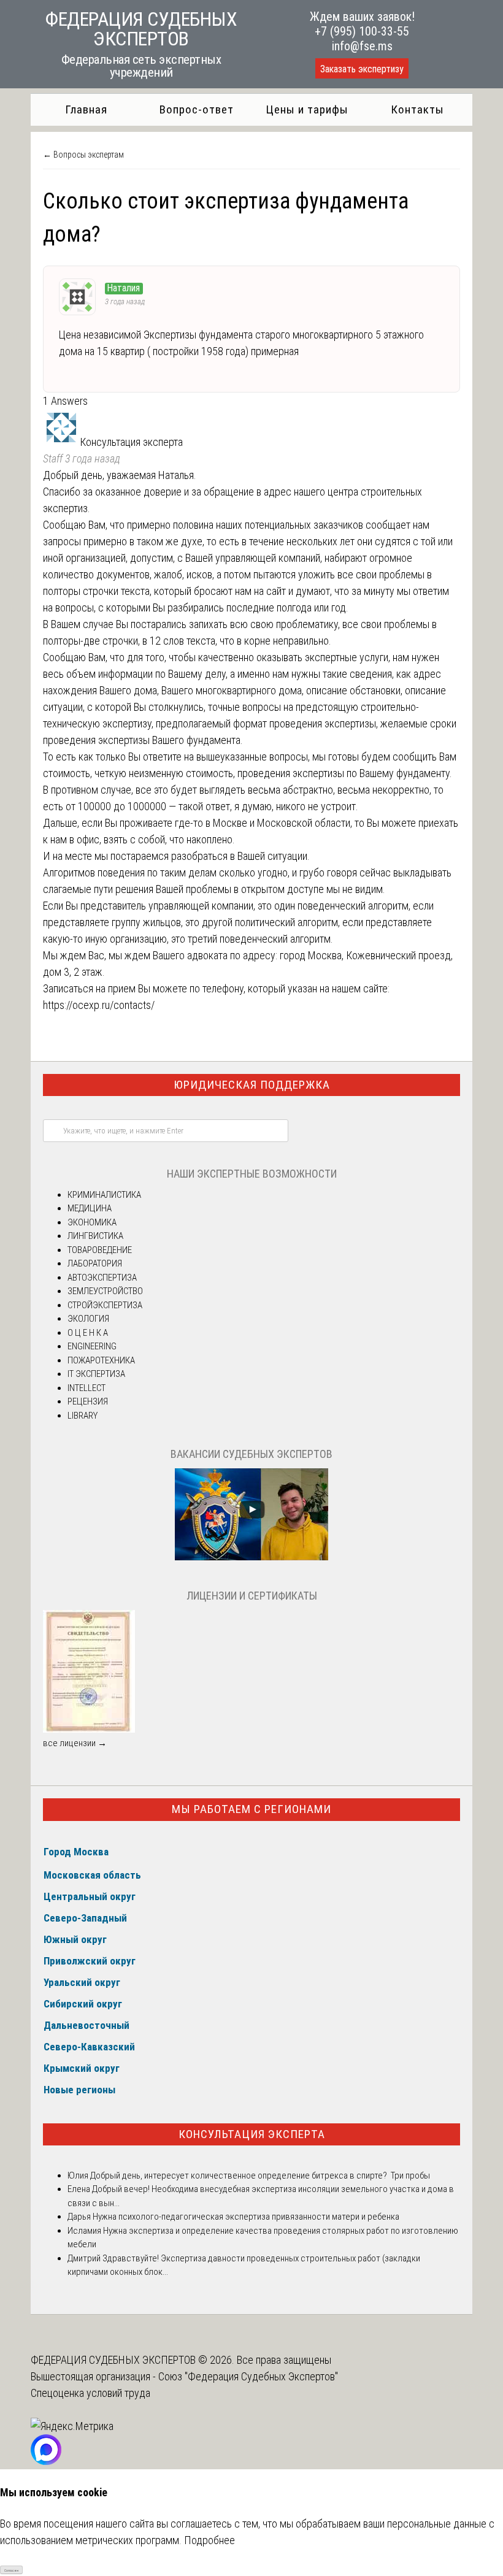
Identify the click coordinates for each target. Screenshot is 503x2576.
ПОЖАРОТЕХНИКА (101, 1360)
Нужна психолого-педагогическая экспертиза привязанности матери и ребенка (245, 2217)
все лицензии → (75, 1743)
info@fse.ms (362, 46)
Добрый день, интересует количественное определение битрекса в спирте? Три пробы (259, 2175)
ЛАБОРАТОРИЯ (95, 1263)
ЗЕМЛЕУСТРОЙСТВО (105, 1291)
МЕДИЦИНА (90, 1208)
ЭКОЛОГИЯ (88, 1319)
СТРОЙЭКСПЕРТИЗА (105, 1305)
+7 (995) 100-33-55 (362, 31)
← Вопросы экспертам (83, 155)
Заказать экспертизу (362, 69)
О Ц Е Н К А (88, 1333)
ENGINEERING (92, 1346)
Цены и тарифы (307, 109)
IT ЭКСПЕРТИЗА (96, 1374)
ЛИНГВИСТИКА (95, 1236)
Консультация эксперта (252, 2134)
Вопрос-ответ (197, 109)
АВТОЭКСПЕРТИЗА (102, 1278)
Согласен (11, 2570)
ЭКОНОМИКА (92, 1222)
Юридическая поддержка (252, 1085)
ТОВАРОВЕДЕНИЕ (100, 1250)
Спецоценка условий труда (90, 2393)
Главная (86, 109)
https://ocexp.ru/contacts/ (99, 1005)
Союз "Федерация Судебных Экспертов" (248, 2376)
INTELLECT (86, 1388)
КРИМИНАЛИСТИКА (104, 1195)
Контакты (417, 109)
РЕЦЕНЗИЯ (88, 1401)
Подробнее (209, 2540)
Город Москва (76, 1852)
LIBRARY (83, 1416)
